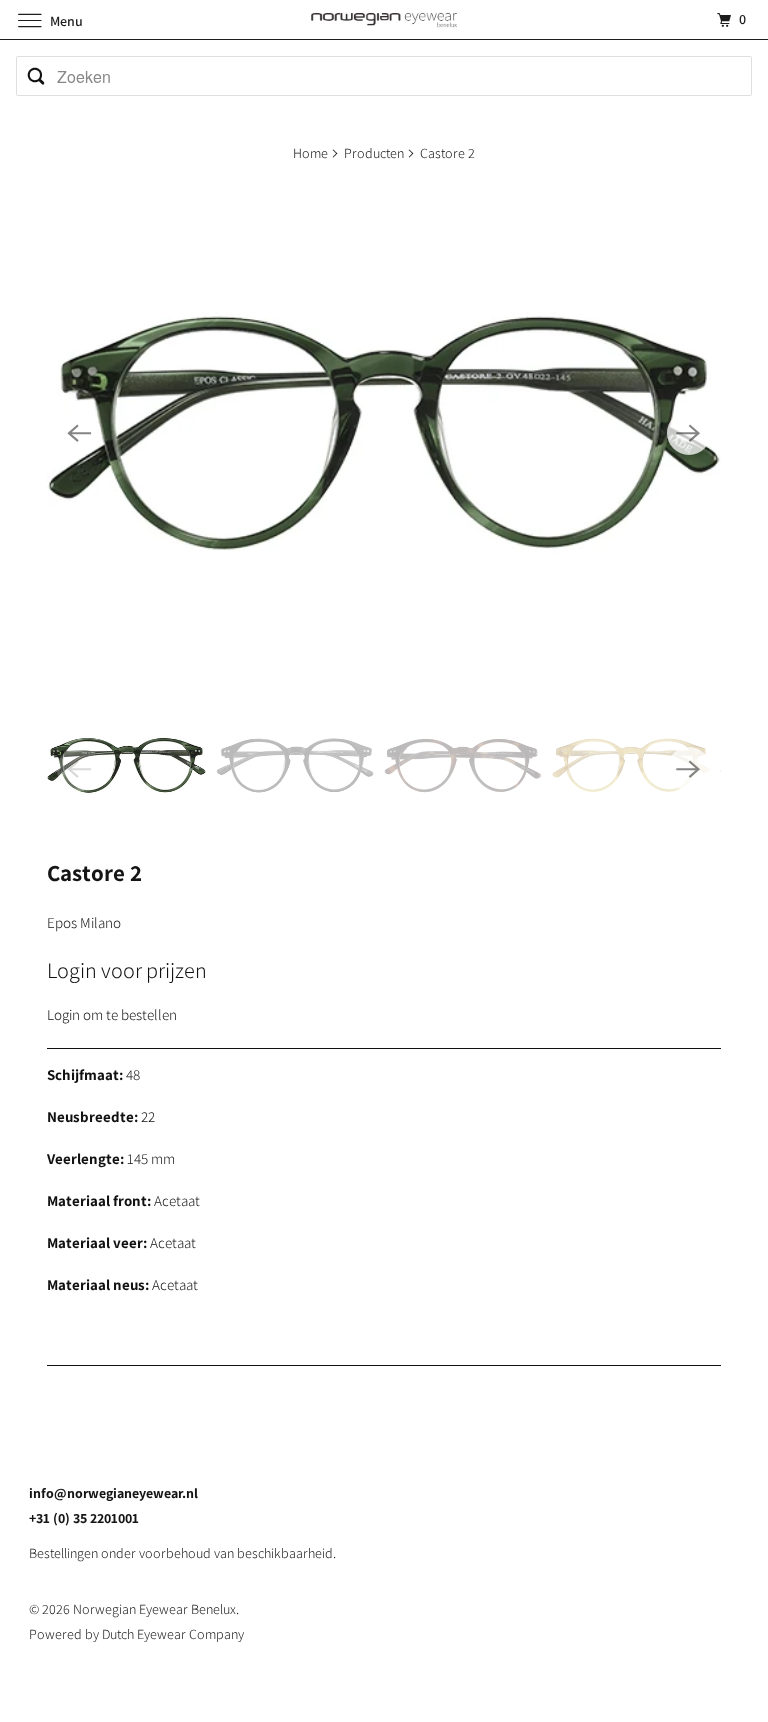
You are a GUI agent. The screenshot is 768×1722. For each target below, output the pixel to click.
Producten (374, 153)
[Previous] (79, 433)
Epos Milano (84, 922)
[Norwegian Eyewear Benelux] (384, 19)
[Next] (689, 433)
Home (310, 153)
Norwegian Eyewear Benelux (154, 1609)
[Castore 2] (383, 433)
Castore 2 (94, 873)
